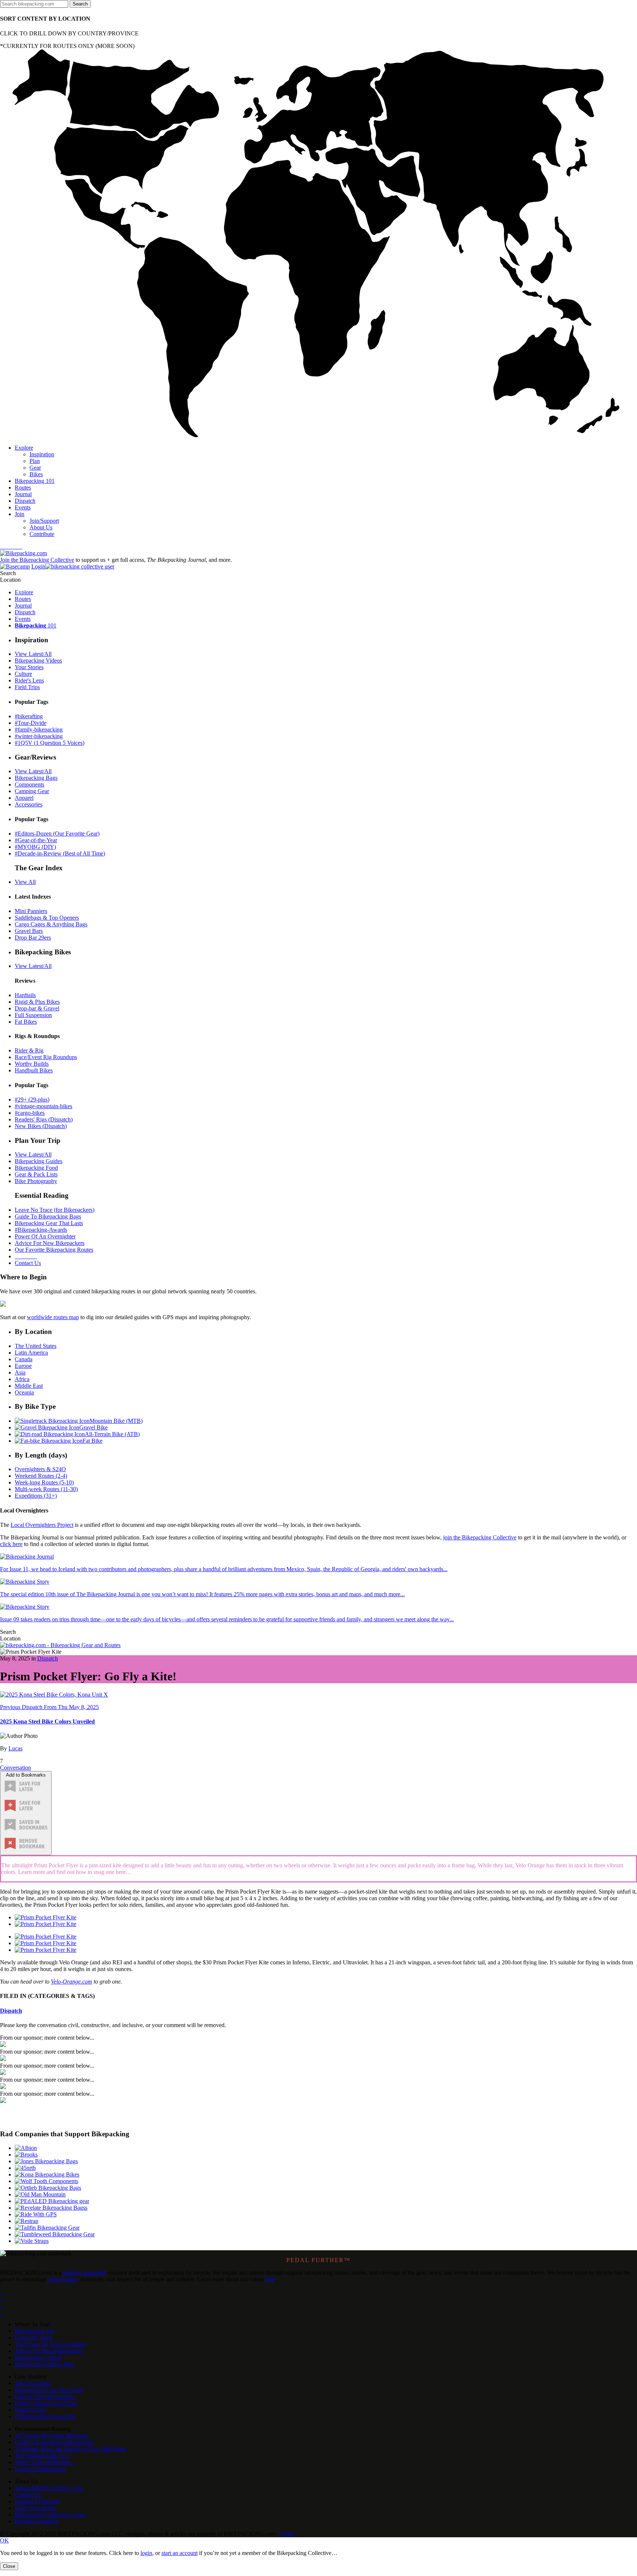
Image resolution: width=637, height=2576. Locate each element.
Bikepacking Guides (39, 1161)
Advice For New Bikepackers (50, 1243)
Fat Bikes (26, 1022)
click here (11, 1544)
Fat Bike (93, 1441)
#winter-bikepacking (39, 736)
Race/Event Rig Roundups (46, 1057)
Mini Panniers (31, 911)
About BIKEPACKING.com (49, 2488)
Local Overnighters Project (42, 1525)
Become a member (36, 2521)
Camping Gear (32, 791)
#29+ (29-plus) (32, 1099)
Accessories (29, 804)
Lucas (15, 1748)
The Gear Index (33, 2383)
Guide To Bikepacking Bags (48, 1216)
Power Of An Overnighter (45, 1236)
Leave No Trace (34, 2338)
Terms (287, 2534)
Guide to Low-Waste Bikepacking (55, 2442)
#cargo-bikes (30, 1113)
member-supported (84, 2273)
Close (9, 2566)
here (270, 2279)
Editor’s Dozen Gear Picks (46, 2403)
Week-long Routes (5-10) (44, 1482)
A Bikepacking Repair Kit (45, 2416)
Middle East (29, 1386)
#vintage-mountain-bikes (43, 1106)
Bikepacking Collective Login (50, 2515)
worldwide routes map (53, 1317)
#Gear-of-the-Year (36, 840)
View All (25, 882)
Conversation (15, 1768)
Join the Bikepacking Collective (37, 560)
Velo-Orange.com (72, 1982)
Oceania (24, 1392)
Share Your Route (35, 2508)
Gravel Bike (93, 1427)
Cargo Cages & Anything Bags (51, 924)
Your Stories (29, 667)
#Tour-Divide (31, 723)
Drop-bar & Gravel (37, 1008)
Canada (24, 1359)
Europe (23, 1366)
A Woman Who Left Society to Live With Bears (71, 2449)
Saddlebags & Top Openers (47, 918)
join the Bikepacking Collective (480, 1537)
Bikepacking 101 (35, 2331)
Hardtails (25, 995)
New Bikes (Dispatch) (41, 1126)
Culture (23, 674)
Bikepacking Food (36, 1168)
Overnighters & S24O (40, 1469)
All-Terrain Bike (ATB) (112, 1434)
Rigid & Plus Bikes (37, 1002)
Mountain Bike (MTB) (116, 1421)
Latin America (31, 1353)
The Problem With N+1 (42, 2456)
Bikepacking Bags (36, 778)
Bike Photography (36, 1181)
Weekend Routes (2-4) (41, 1476)
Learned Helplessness (40, 2469)
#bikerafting (29, 716)
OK (4, 2540)
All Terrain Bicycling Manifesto (52, 2436)
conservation (62, 2279)
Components (29, 784)
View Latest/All (33, 654)
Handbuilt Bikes (34, 1070)
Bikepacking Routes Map (44, 2364)
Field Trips (27, 687)
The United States (36, 1346)
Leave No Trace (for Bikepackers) (55, 1210)
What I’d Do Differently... (45, 2462)
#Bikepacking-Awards (41, 1230)
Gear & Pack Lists (36, 1174)
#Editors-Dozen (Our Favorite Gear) (57, 834)
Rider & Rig (29, 1050)
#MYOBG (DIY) (35, 847)
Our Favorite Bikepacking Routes (54, 1250)
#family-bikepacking (39, 729)
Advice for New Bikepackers (49, 2351)
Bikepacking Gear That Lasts (49, 1223)
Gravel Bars (29, 931)
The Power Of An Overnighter (51, 2344)
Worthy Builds (32, 1064)
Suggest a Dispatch (37, 2501)
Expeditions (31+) (36, 1496)
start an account (180, 2553)
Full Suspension (33, 1015)
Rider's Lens (29, 680)
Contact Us (28, 1263)
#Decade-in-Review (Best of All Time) (60, 853)
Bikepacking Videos (38, 661)
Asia (20, 1372)
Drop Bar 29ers (33, 938)
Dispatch (48, 1658)
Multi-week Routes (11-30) (46, 1489)
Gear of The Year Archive (45, 2397)
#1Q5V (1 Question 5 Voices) (50, 743)
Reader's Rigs (31, 2410)
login (146, 2553)
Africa (22, 1379)
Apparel (24, 798)
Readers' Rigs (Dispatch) (44, 1119)
